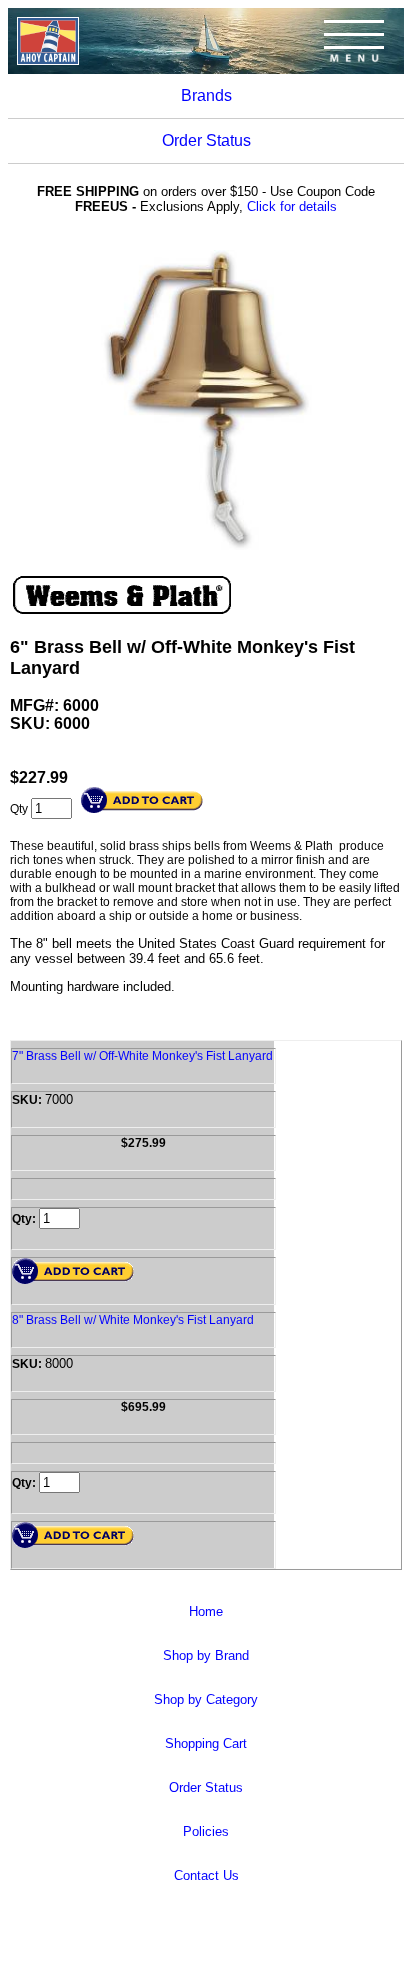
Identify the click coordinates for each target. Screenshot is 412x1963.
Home (206, 1611)
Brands (206, 95)
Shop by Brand (206, 1655)
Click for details (292, 206)
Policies (206, 1831)
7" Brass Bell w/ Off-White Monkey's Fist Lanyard (142, 1056)
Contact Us (206, 1875)
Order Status (206, 140)
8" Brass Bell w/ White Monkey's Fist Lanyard (133, 1320)
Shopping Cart (206, 1743)
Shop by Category (206, 1699)
